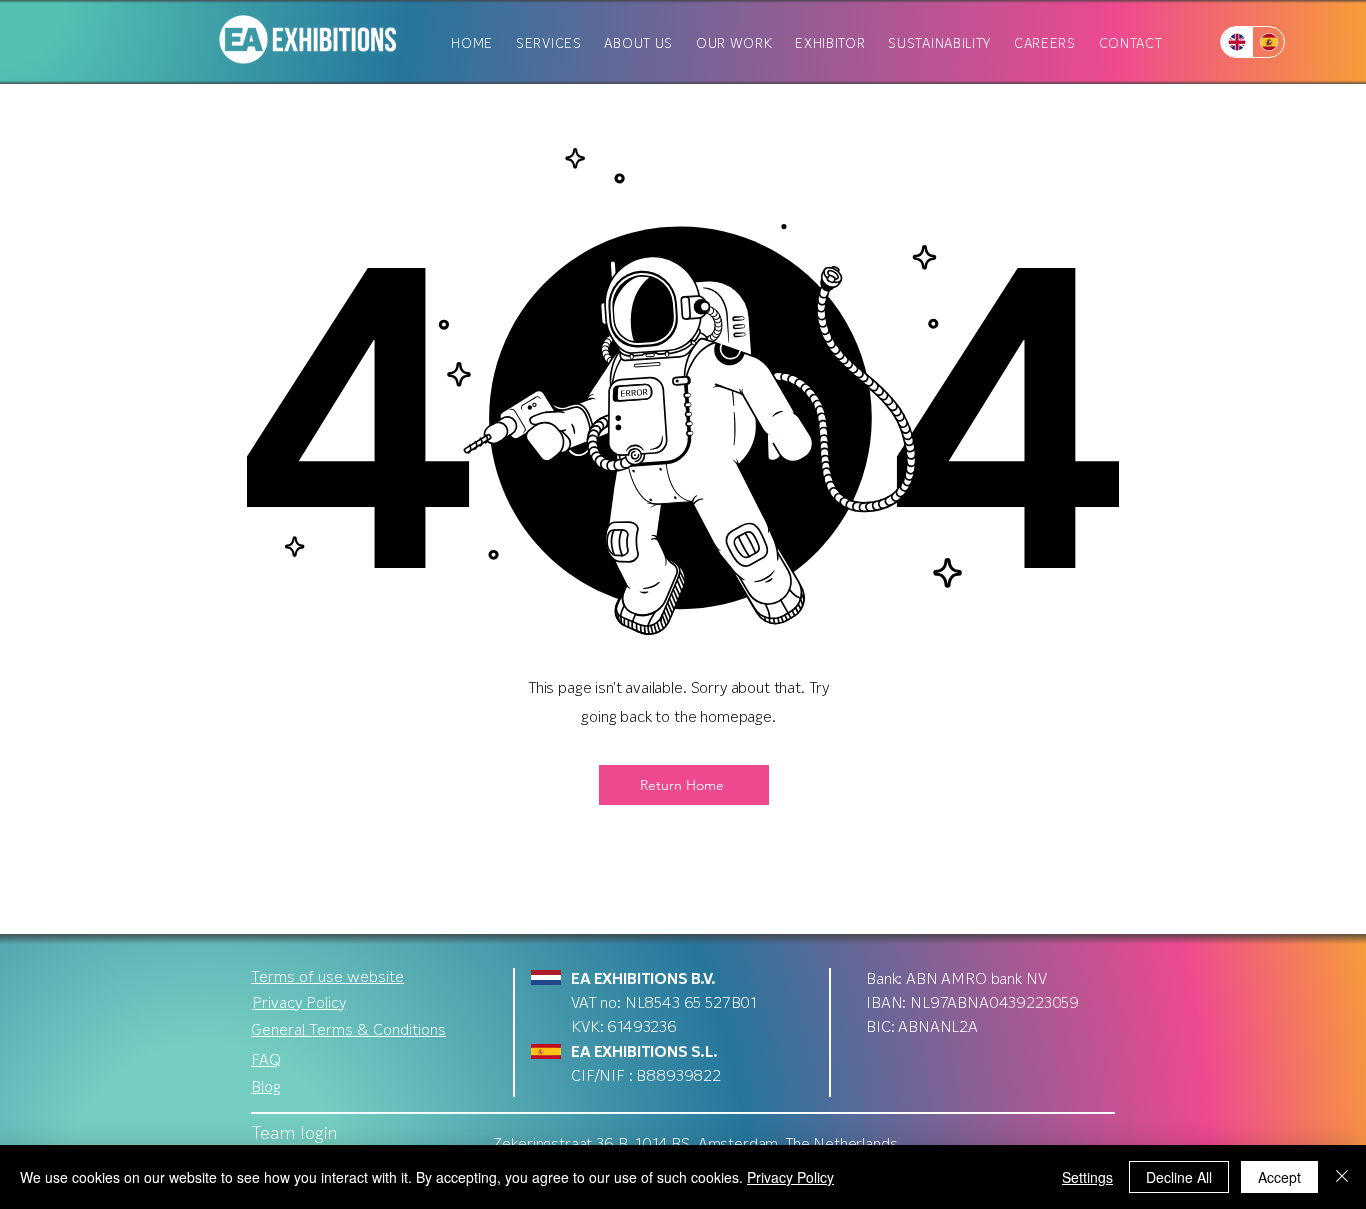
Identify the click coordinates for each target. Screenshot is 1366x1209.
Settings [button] (1087, 1177)
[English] (1236, 42)
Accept (1279, 1177)
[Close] (1342, 1177)
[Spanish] (1268, 42)
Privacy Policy (790, 1177)
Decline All (1179, 1177)
